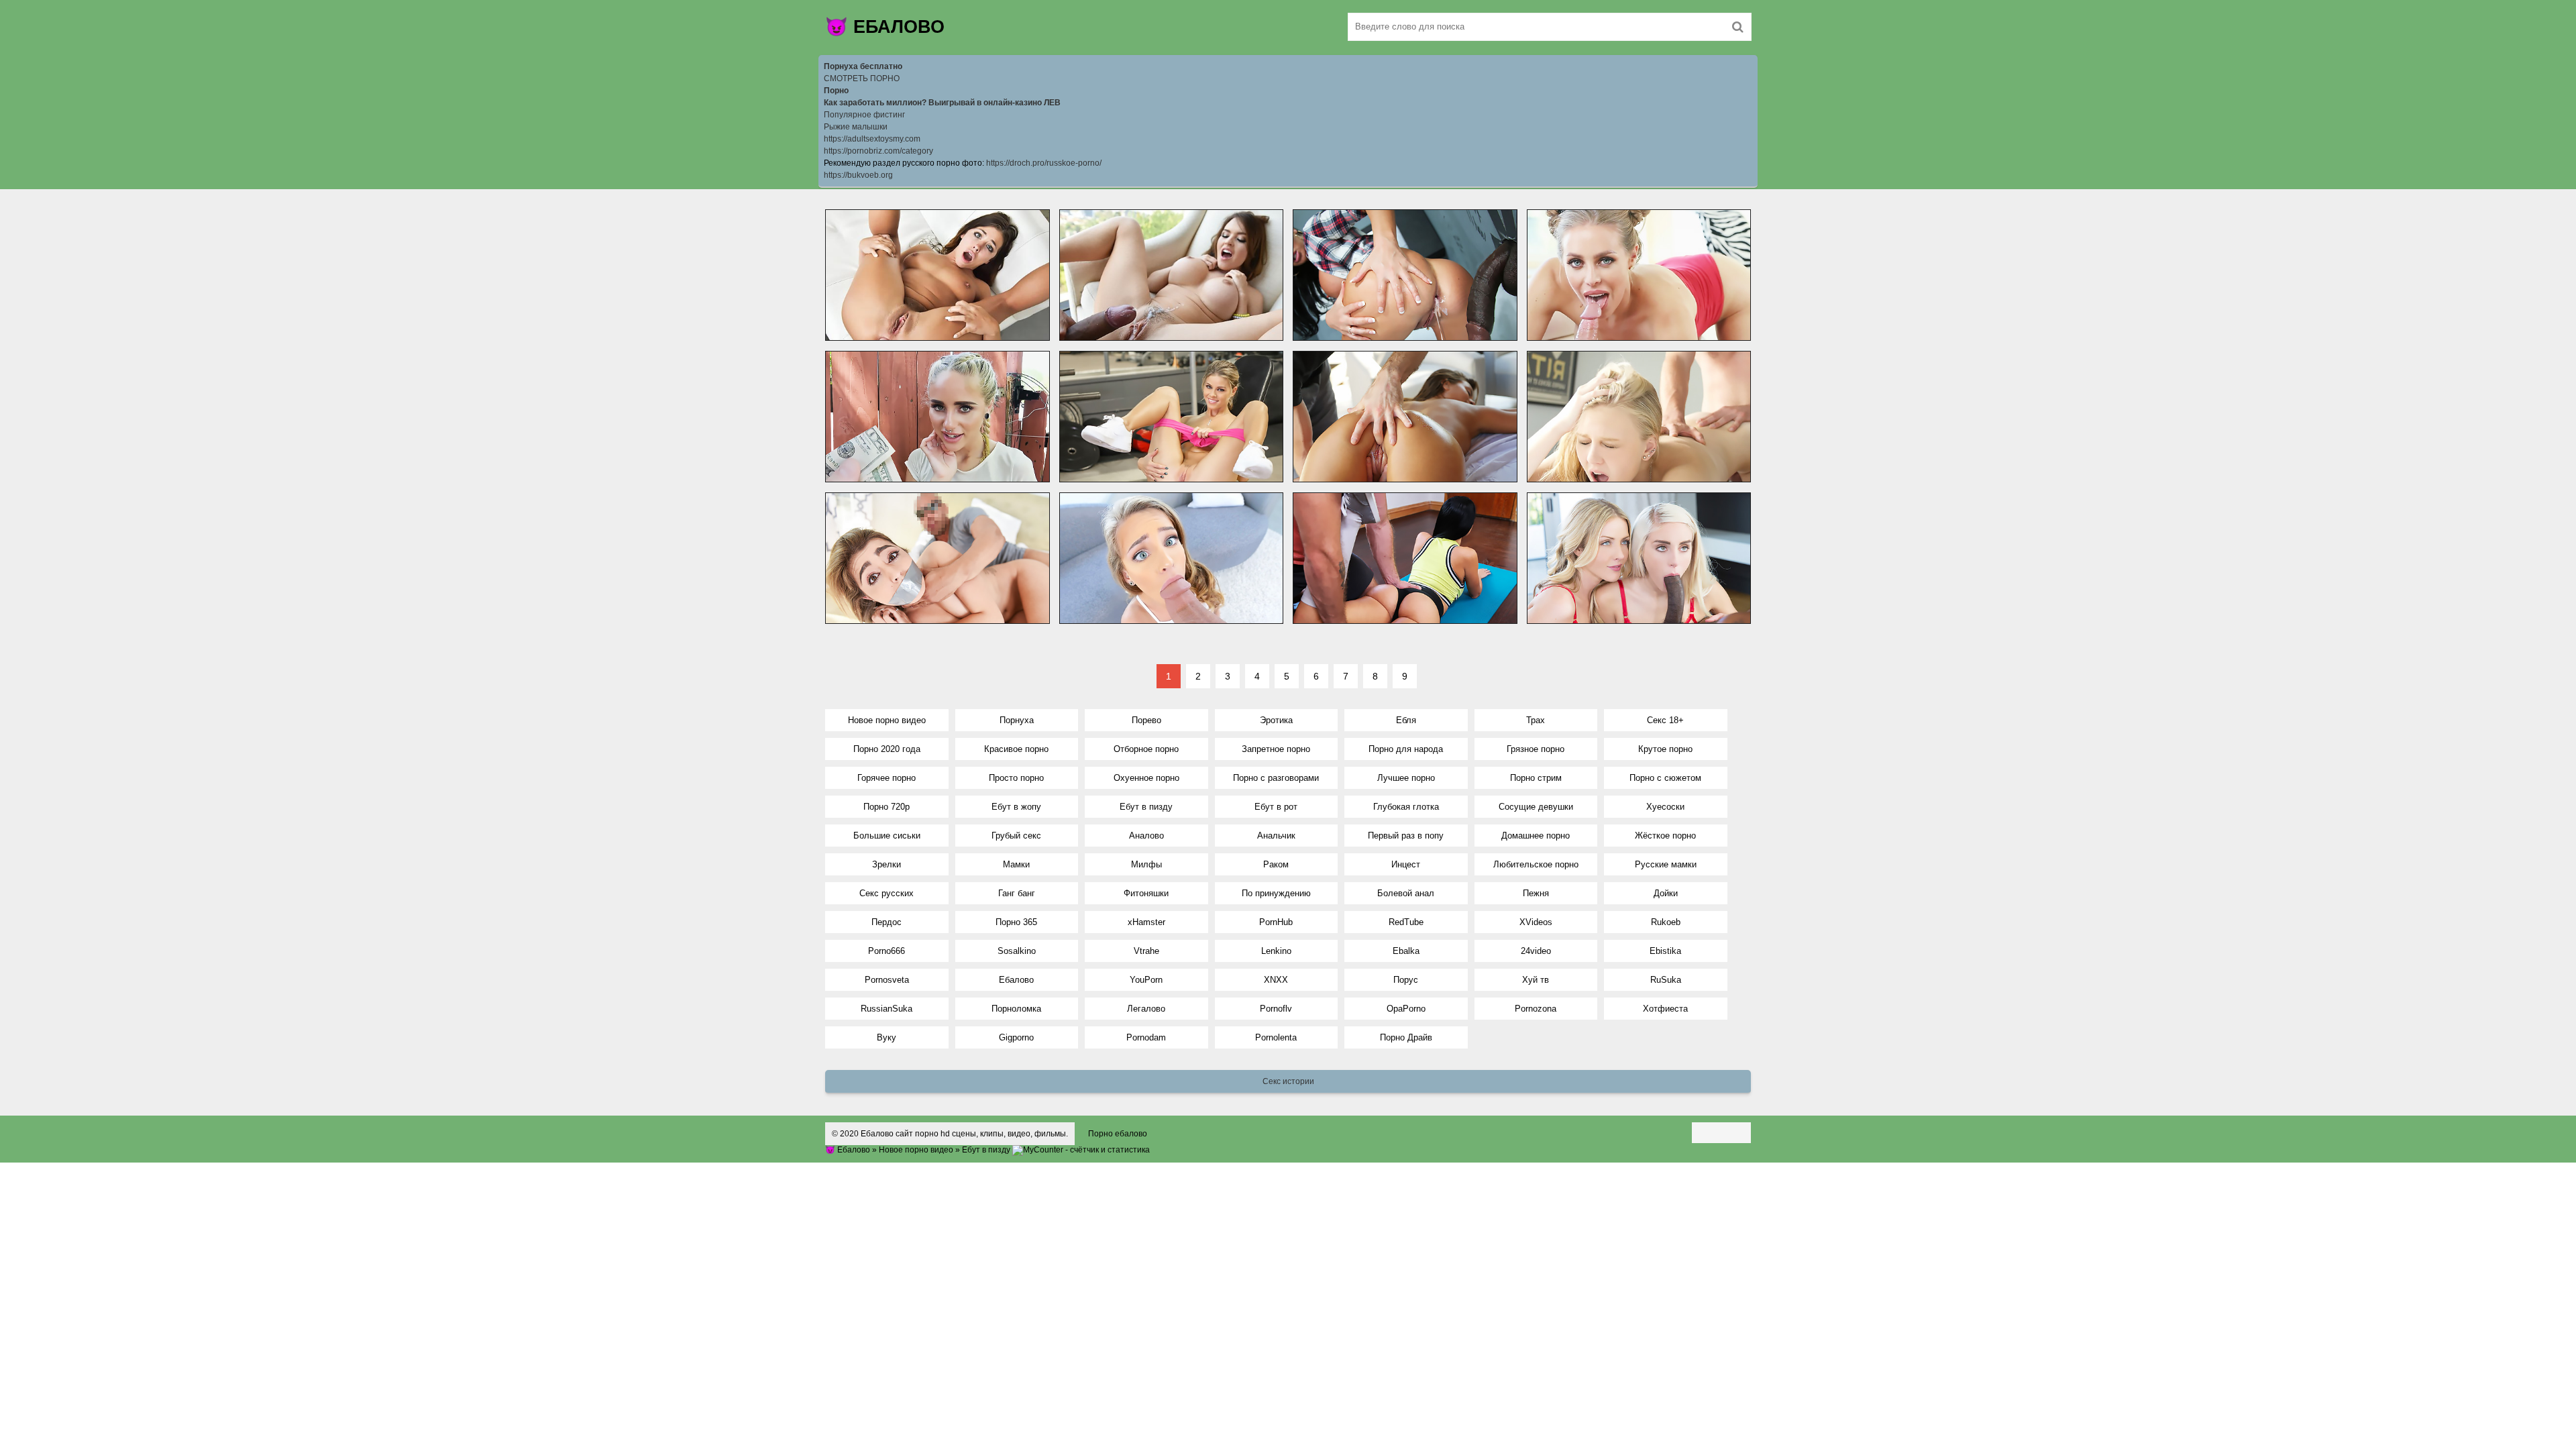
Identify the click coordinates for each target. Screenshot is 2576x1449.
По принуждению (1276, 893)
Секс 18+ (1665, 720)
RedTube (1406, 922)
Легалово (1146, 1009)
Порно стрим (1536, 778)
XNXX (1276, 980)
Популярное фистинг (864, 115)
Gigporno (1016, 1037)
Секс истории (1288, 1081)
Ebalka (1406, 951)
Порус (1406, 980)
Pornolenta (1276, 1037)
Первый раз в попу (1406, 836)
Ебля (1406, 720)
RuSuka (1666, 980)
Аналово (1146, 836)
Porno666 (887, 951)
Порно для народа (1406, 749)
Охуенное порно (1146, 778)
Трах (1536, 720)
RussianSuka (887, 1009)
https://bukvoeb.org (858, 175)
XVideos (1536, 922)
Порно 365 (1016, 922)
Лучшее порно (1406, 778)
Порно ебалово (1118, 1134)
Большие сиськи (887, 836)
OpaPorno (1406, 1009)
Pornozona (1536, 1009)
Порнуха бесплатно (863, 66)
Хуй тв (1536, 980)
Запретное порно (1276, 749)
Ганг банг (1017, 893)
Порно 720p (887, 807)
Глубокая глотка (1406, 807)
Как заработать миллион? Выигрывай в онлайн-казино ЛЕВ (942, 103)
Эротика (1276, 720)
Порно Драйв (1406, 1037)
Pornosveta (887, 980)
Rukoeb (1666, 922)
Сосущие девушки (1536, 807)
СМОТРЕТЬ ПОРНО (862, 78)
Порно (836, 91)
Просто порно (1016, 778)
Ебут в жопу (1016, 807)
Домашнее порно (1536, 836)
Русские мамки (1666, 864)
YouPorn (1146, 980)
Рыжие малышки (856, 127)
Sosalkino (1017, 951)
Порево (1146, 720)
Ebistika (1665, 951)
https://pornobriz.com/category (878, 151)
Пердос (887, 922)
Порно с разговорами (1276, 778)
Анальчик (1276, 836)
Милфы (1146, 864)
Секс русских (887, 893)
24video (1536, 951)
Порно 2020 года (887, 749)
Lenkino (1276, 951)
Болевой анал (1406, 893)
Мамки (1016, 864)
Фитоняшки (1146, 893)
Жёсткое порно (1665, 836)
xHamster (1146, 922)
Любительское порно (1536, 864)
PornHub (1276, 922)
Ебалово (1016, 980)
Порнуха (1017, 720)
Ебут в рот (1276, 807)
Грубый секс (1016, 836)
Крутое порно (1665, 749)
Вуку (887, 1037)
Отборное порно (1146, 749)
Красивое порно (1016, 749)
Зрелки (887, 864)
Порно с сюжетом (1665, 778)
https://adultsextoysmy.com (872, 139)
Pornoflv (1276, 1009)
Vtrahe (1146, 951)
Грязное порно (1536, 749)
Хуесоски (1665, 807)
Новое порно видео (887, 720)
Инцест (1406, 864)
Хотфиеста (1665, 1009)
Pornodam (1146, 1037)
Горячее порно (887, 778)
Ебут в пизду (1146, 807)
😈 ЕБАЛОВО (885, 27)
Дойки (1666, 893)
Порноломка (1016, 1009)
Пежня (1536, 893)
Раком (1276, 864)
